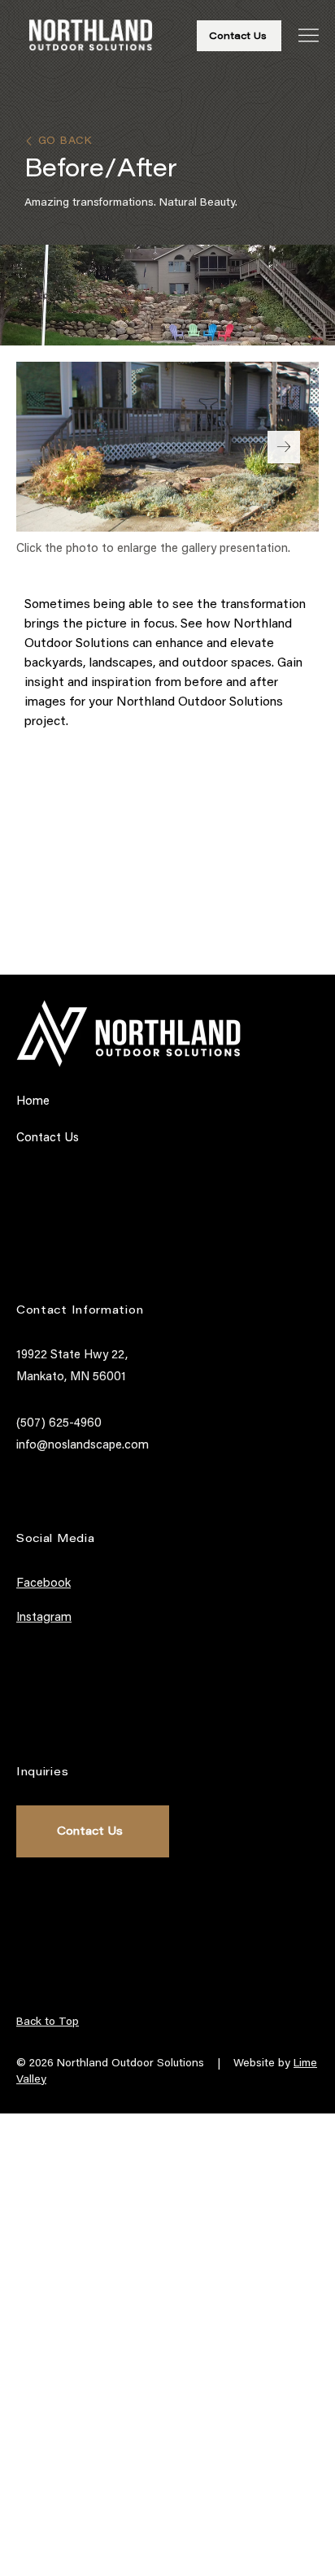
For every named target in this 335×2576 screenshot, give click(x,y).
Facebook (44, 1584)
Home (33, 1102)
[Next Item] (284, 447)
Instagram (44, 1618)
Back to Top (48, 2022)
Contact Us (48, 1138)
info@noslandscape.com (83, 1446)
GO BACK (67, 141)
